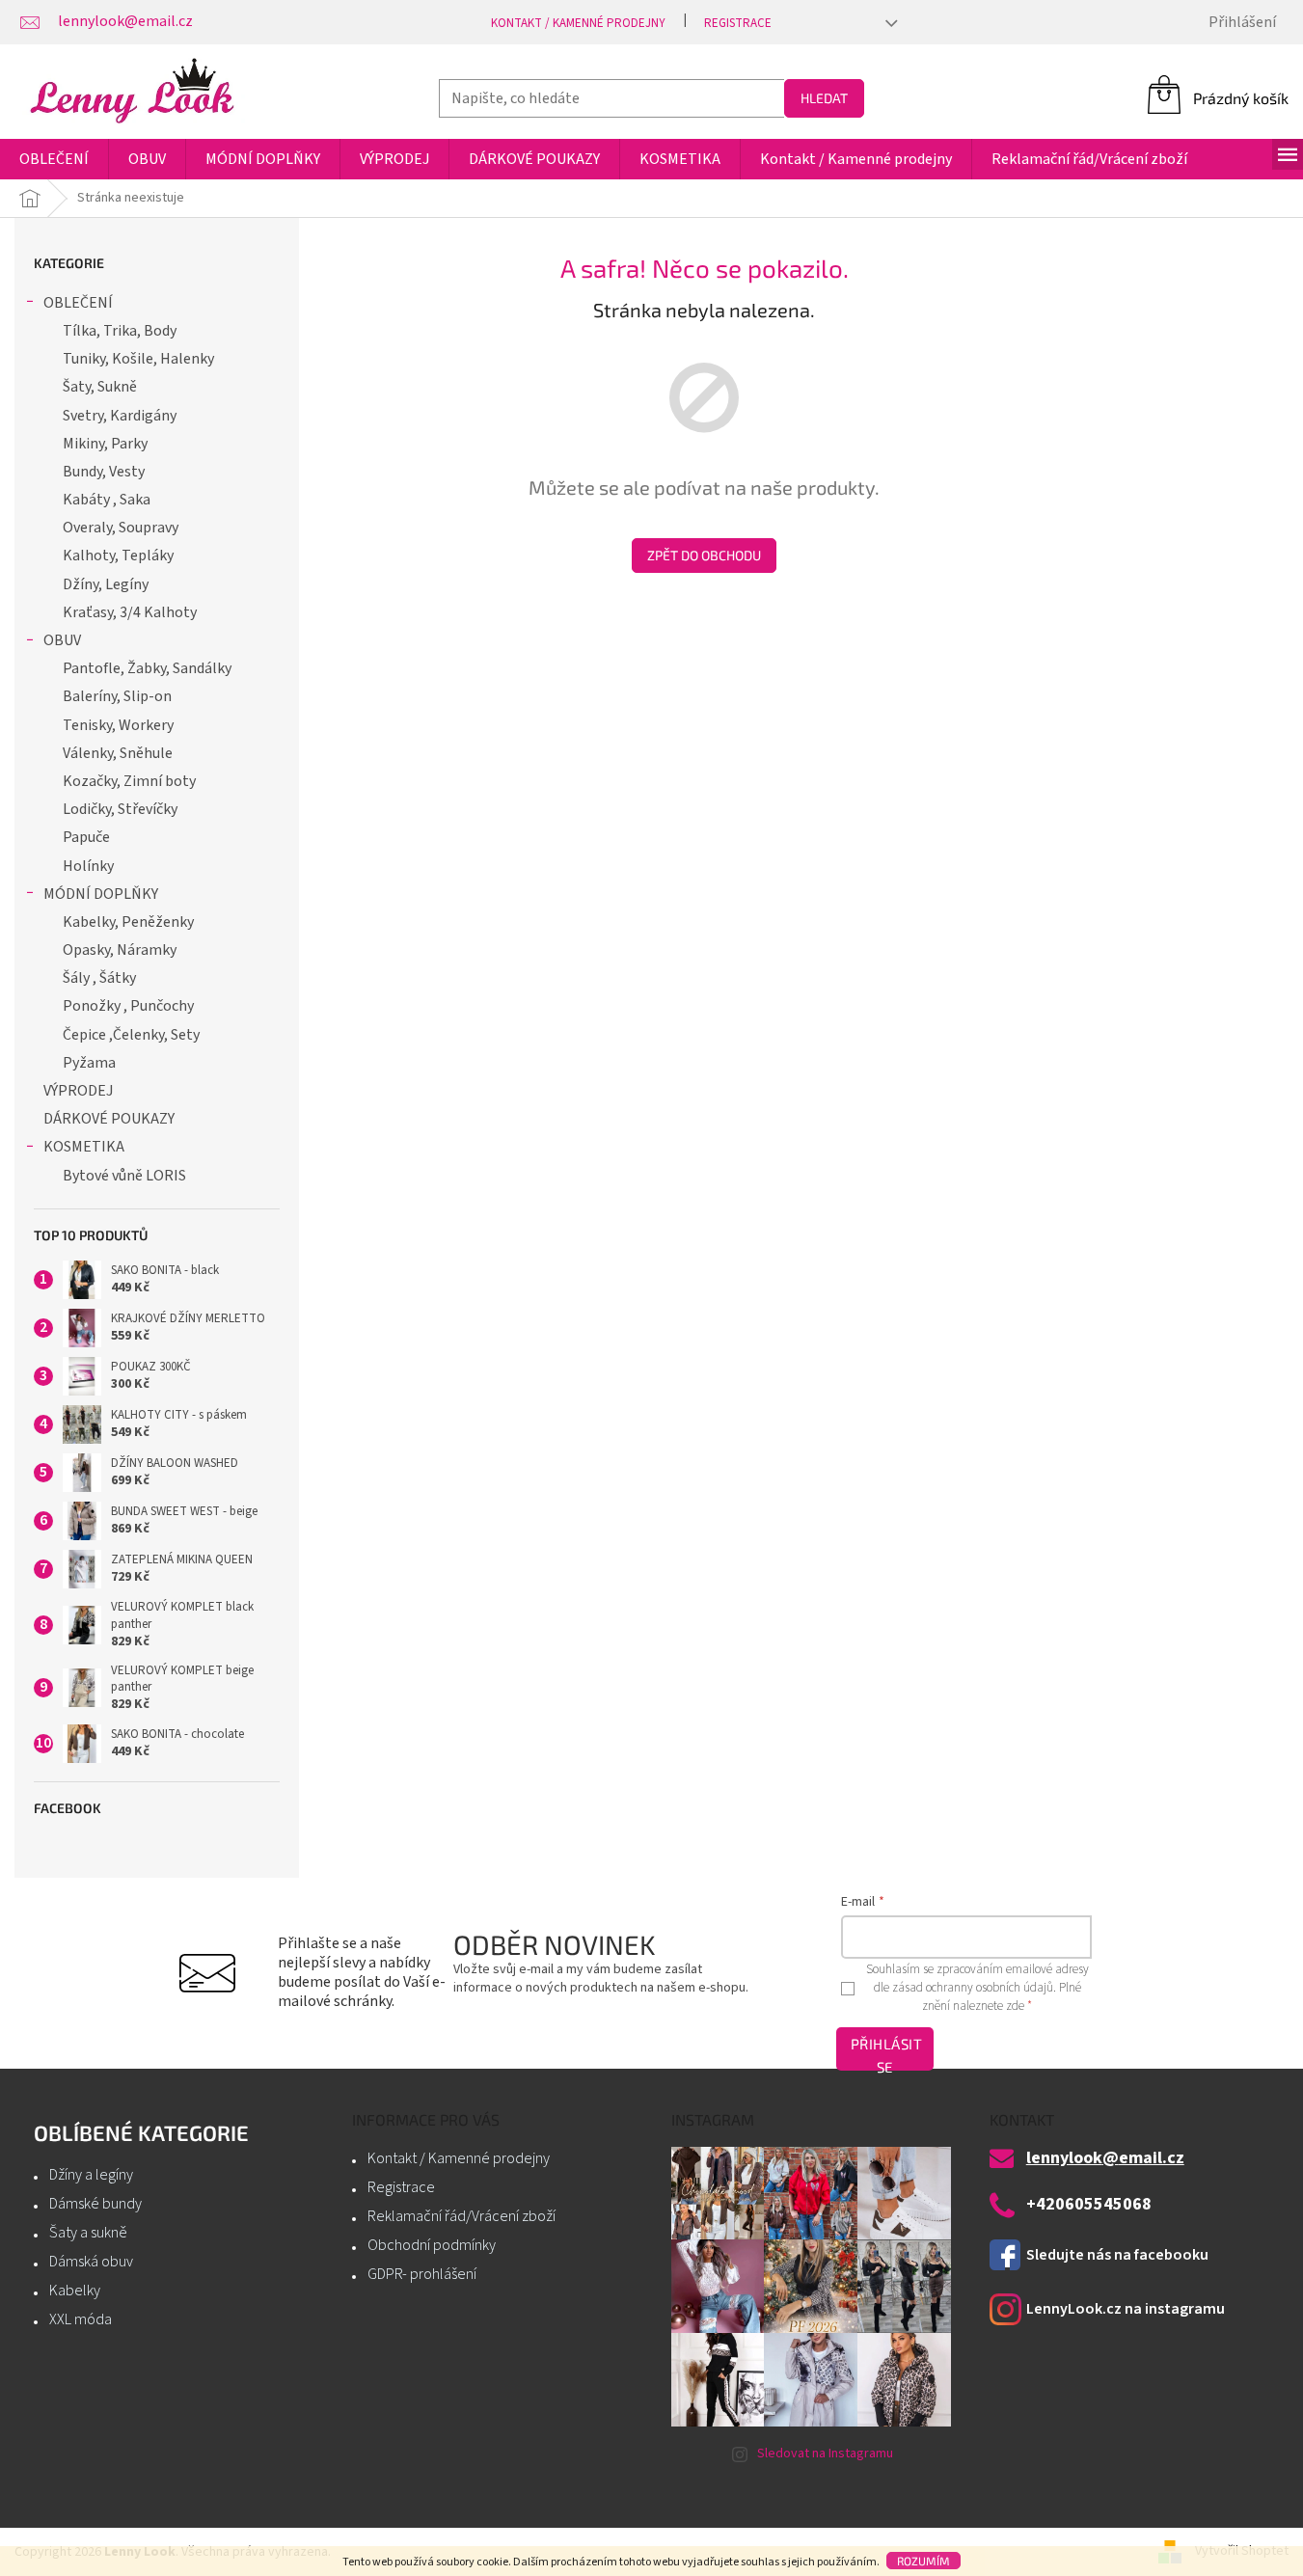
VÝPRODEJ (78, 1091)
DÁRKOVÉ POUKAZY (109, 1119)
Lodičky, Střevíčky (120, 809)
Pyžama (89, 1063)
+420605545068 (1089, 2205)
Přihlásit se (886, 2053)
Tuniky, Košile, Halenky (138, 359)
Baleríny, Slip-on (117, 696)
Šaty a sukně (88, 2233)
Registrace (738, 23)
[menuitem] (54, 159)
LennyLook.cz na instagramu (1126, 2309)
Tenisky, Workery (118, 725)
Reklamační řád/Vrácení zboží (461, 2216)
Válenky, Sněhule (118, 753)
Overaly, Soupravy (121, 528)
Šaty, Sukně (100, 387)
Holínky (88, 866)
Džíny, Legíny (106, 584)
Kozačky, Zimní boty (129, 781)
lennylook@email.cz (1105, 2158)
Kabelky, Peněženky (128, 922)
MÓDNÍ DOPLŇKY (101, 894)
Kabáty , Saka (107, 500)
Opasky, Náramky (120, 950)
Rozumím (923, 2561)
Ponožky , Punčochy (128, 1006)
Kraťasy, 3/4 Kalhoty (130, 612)
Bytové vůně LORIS (124, 1176)
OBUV (62, 640)
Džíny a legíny (91, 2175)
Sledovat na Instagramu (825, 2454)
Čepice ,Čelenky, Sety (131, 1035)
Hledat (824, 98)
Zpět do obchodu (704, 555)
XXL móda (81, 2319)
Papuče (86, 837)
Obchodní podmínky (432, 2245)
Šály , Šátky (99, 978)
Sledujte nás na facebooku (1117, 2255)
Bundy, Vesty (104, 472)
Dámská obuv (91, 2262)
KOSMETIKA (84, 1147)
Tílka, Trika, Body (120, 331)
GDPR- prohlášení (422, 2274)
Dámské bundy (95, 2204)
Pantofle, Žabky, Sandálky (147, 668)
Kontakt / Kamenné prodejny (578, 23)
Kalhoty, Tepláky (118, 556)
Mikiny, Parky (105, 444)
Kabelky (75, 2291)
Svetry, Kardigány (120, 416)
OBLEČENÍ (78, 303)
